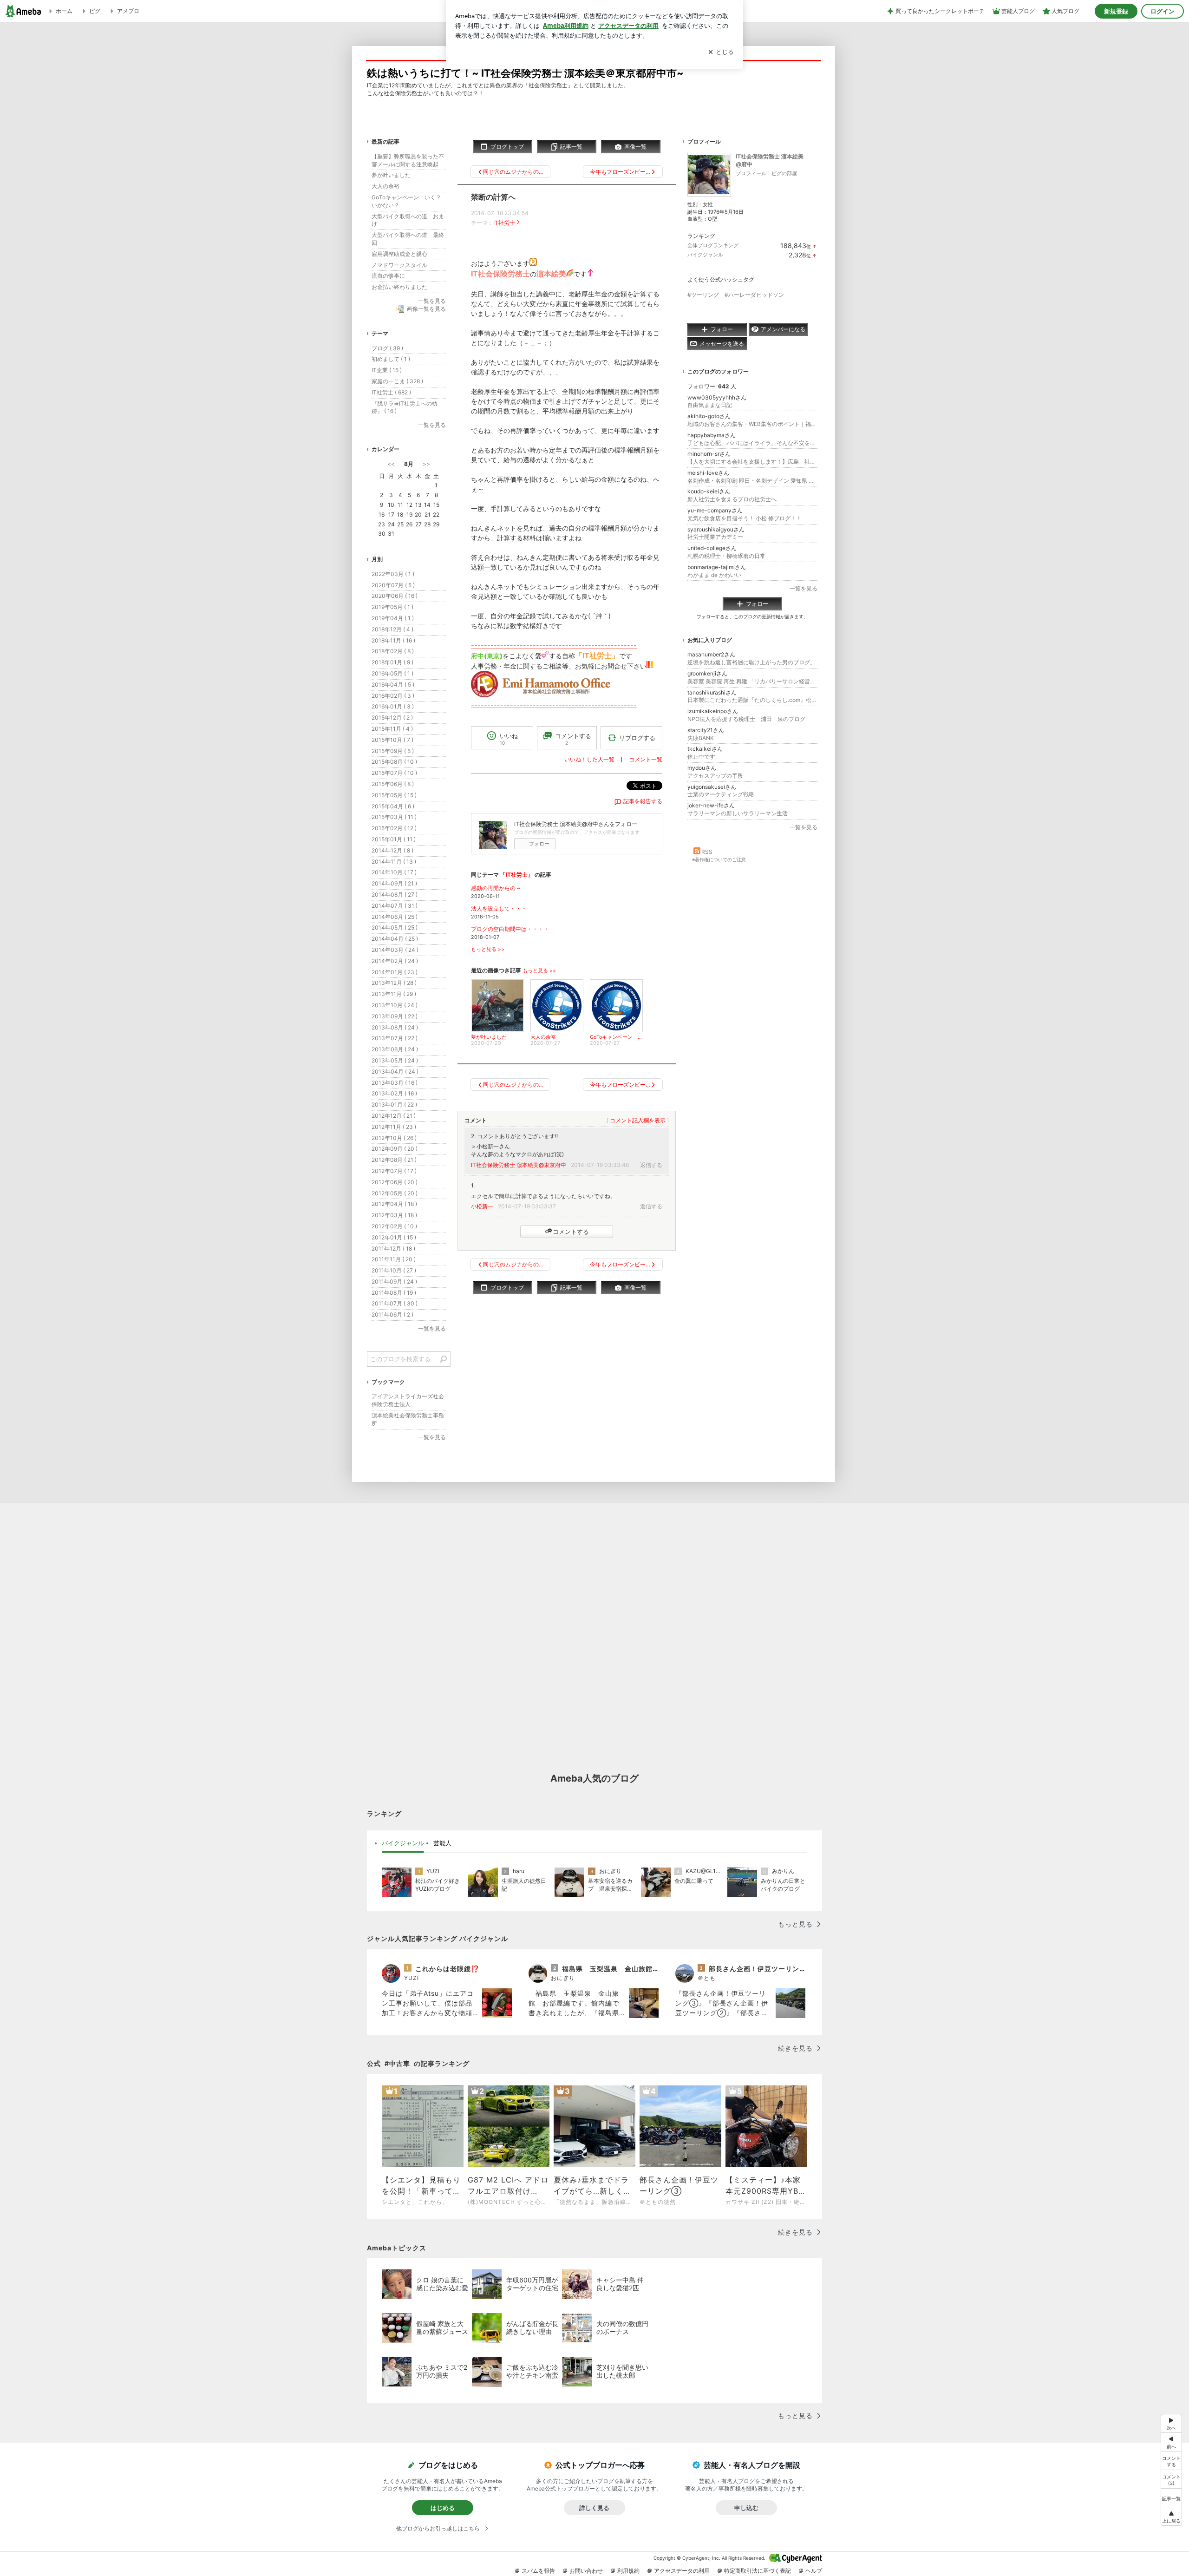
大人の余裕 (385, 186)
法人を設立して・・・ (499, 908)
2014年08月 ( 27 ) (395, 895)
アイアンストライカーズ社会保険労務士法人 (408, 1400)
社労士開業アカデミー (715, 537)
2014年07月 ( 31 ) (395, 906)
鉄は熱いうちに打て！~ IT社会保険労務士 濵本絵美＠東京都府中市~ (525, 73)
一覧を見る (804, 588)
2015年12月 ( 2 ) (392, 718)
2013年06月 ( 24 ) (395, 1049)
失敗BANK (701, 738)
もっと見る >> (488, 949)
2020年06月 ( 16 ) (395, 596)
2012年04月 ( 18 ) (394, 1204)
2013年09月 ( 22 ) (395, 1016)
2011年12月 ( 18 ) (393, 1249)
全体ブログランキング (713, 245)
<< (391, 464)
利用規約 (628, 2571)
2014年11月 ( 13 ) (394, 862)
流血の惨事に (388, 276)
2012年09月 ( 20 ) (395, 1149)
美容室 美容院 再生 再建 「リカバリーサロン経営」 (751, 681)
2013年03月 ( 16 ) (395, 1083)
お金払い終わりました (399, 287)
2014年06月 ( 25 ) (395, 917)
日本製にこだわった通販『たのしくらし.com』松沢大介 (752, 700)
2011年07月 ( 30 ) (395, 1303)
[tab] (403, 1843)
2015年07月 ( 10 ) (394, 773)
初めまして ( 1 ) (391, 359)
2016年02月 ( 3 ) (393, 696)
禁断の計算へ (493, 197)
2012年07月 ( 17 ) (394, 1171)
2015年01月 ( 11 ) (394, 839)
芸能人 (442, 1843)
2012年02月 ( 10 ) (394, 1226)
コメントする (571, 1232)
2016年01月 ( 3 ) (393, 706)
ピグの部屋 (784, 173)
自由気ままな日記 (710, 405)
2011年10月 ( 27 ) (394, 1270)
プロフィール (751, 173)
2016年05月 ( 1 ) (392, 673)
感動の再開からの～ (496, 888)
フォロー (539, 844)
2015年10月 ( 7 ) (392, 740)
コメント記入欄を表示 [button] (638, 1120)
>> (426, 464)
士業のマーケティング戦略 (721, 794)
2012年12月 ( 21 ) (394, 1116)
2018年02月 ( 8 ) (393, 651)
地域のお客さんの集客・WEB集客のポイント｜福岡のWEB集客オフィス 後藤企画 (752, 424)
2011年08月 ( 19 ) (394, 1293)
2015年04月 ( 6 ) (393, 806)
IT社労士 (504, 223)
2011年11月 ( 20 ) (394, 1259)
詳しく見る (594, 2508)
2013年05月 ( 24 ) (395, 1060)
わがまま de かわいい (714, 575)
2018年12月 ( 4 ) (392, 629)
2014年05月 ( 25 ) (395, 927)
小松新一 (482, 1206)
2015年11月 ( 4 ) (392, 729)
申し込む (746, 2508)
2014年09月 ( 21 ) (394, 883)
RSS (707, 852)
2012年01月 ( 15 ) (394, 1237)
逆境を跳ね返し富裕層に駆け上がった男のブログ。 (751, 662)
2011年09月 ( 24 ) (394, 1281)
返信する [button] (651, 1165)
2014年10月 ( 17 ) (394, 872)
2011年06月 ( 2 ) (392, 1314)
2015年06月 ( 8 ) (393, 784)
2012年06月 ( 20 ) (395, 1182)
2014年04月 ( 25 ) (395, 939)
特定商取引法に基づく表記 (758, 2571)
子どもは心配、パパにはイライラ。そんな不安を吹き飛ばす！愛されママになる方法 (752, 443)
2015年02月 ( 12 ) (394, 828)
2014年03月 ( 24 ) (395, 950)
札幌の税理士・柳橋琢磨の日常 (726, 556)
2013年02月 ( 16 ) (394, 1093)
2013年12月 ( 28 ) (394, 983)
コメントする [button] (573, 739)
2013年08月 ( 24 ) (395, 1027)
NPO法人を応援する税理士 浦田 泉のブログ (746, 719)
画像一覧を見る (426, 309)
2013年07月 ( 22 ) (395, 1038)
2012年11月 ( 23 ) (394, 1127)
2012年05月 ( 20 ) (395, 1193)
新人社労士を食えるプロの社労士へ (732, 499)
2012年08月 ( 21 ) (394, 1160)
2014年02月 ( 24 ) (395, 961)
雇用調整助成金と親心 (399, 254)
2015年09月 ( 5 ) (393, 751)
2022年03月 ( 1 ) (393, 574)
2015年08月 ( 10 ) (394, 762)
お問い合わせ (586, 2571)
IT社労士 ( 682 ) (391, 392)
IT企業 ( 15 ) (387, 370)
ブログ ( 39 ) (387, 348)
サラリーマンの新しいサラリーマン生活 (738, 813)
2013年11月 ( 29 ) (394, 994)
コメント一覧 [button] (646, 759)
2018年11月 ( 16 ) (393, 640)
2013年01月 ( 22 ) (394, 1104)
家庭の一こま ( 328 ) (397, 381)
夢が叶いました (391, 175)
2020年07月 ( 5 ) (393, 585)
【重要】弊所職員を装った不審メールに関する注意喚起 (408, 160)
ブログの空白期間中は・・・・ (510, 929)
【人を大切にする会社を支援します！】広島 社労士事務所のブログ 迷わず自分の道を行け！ (752, 462)
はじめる (443, 2508)
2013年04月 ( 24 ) (395, 1072)
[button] (1171, 2479)
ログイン (1163, 11)
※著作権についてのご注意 (719, 859)
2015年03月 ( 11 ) (394, 817)
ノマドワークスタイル (399, 265)
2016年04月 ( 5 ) (393, 685)
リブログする (637, 738)
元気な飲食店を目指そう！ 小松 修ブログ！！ (745, 518)
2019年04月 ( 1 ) (393, 618)
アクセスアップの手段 (715, 776)
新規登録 (1116, 11)
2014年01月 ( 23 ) (395, 972)
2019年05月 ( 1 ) (392, 607)
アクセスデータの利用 (682, 2571)
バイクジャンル (705, 255)
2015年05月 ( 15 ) (394, 795)
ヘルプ (814, 2571)
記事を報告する (643, 801)
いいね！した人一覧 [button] (589, 759)
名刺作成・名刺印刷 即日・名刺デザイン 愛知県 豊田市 (752, 481)
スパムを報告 (538, 2571)
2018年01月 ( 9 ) (392, 662)
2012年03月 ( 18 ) (394, 1215)
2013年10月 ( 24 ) (395, 1005)
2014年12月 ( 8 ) (392, 850)
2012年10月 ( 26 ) (394, 1138)
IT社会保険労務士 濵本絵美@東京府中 (519, 1165)
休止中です (701, 757)
